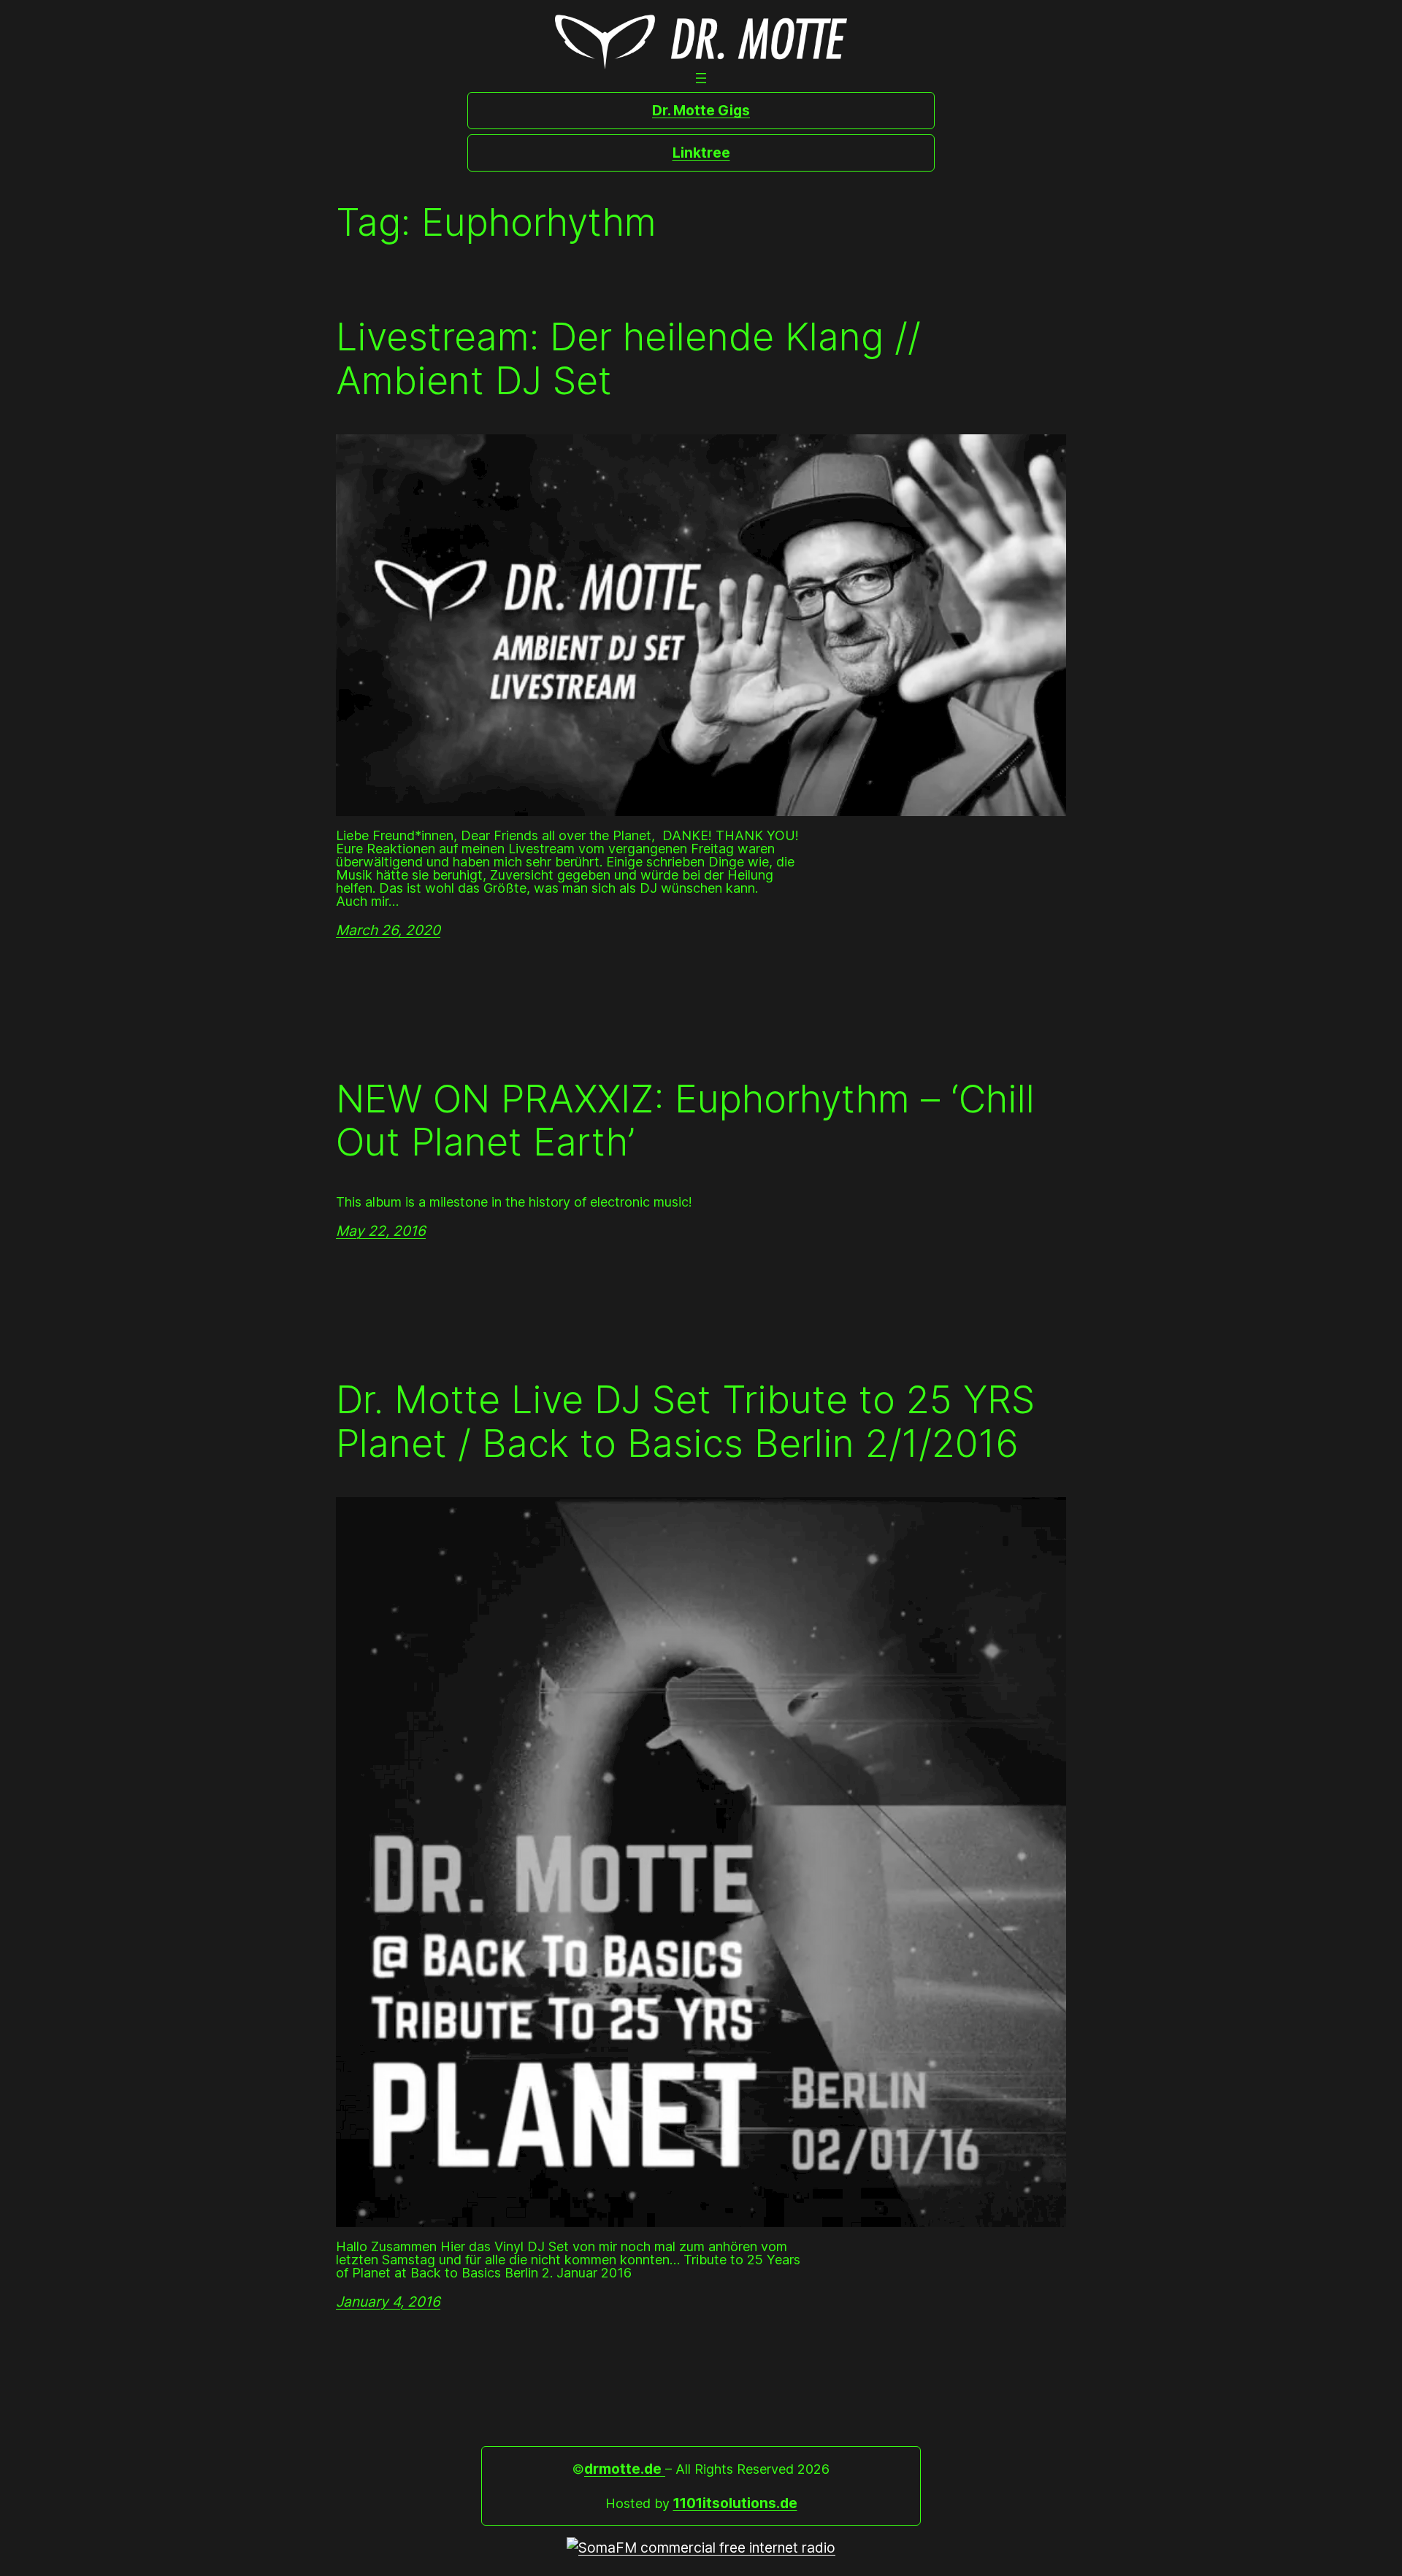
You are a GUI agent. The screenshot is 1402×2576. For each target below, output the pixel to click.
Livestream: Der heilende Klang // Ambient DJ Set (628, 359)
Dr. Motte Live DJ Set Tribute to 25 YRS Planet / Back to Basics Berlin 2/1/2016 (685, 1422)
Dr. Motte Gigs (701, 110)
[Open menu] (701, 78)
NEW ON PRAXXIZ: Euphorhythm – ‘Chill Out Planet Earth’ (685, 1121)
